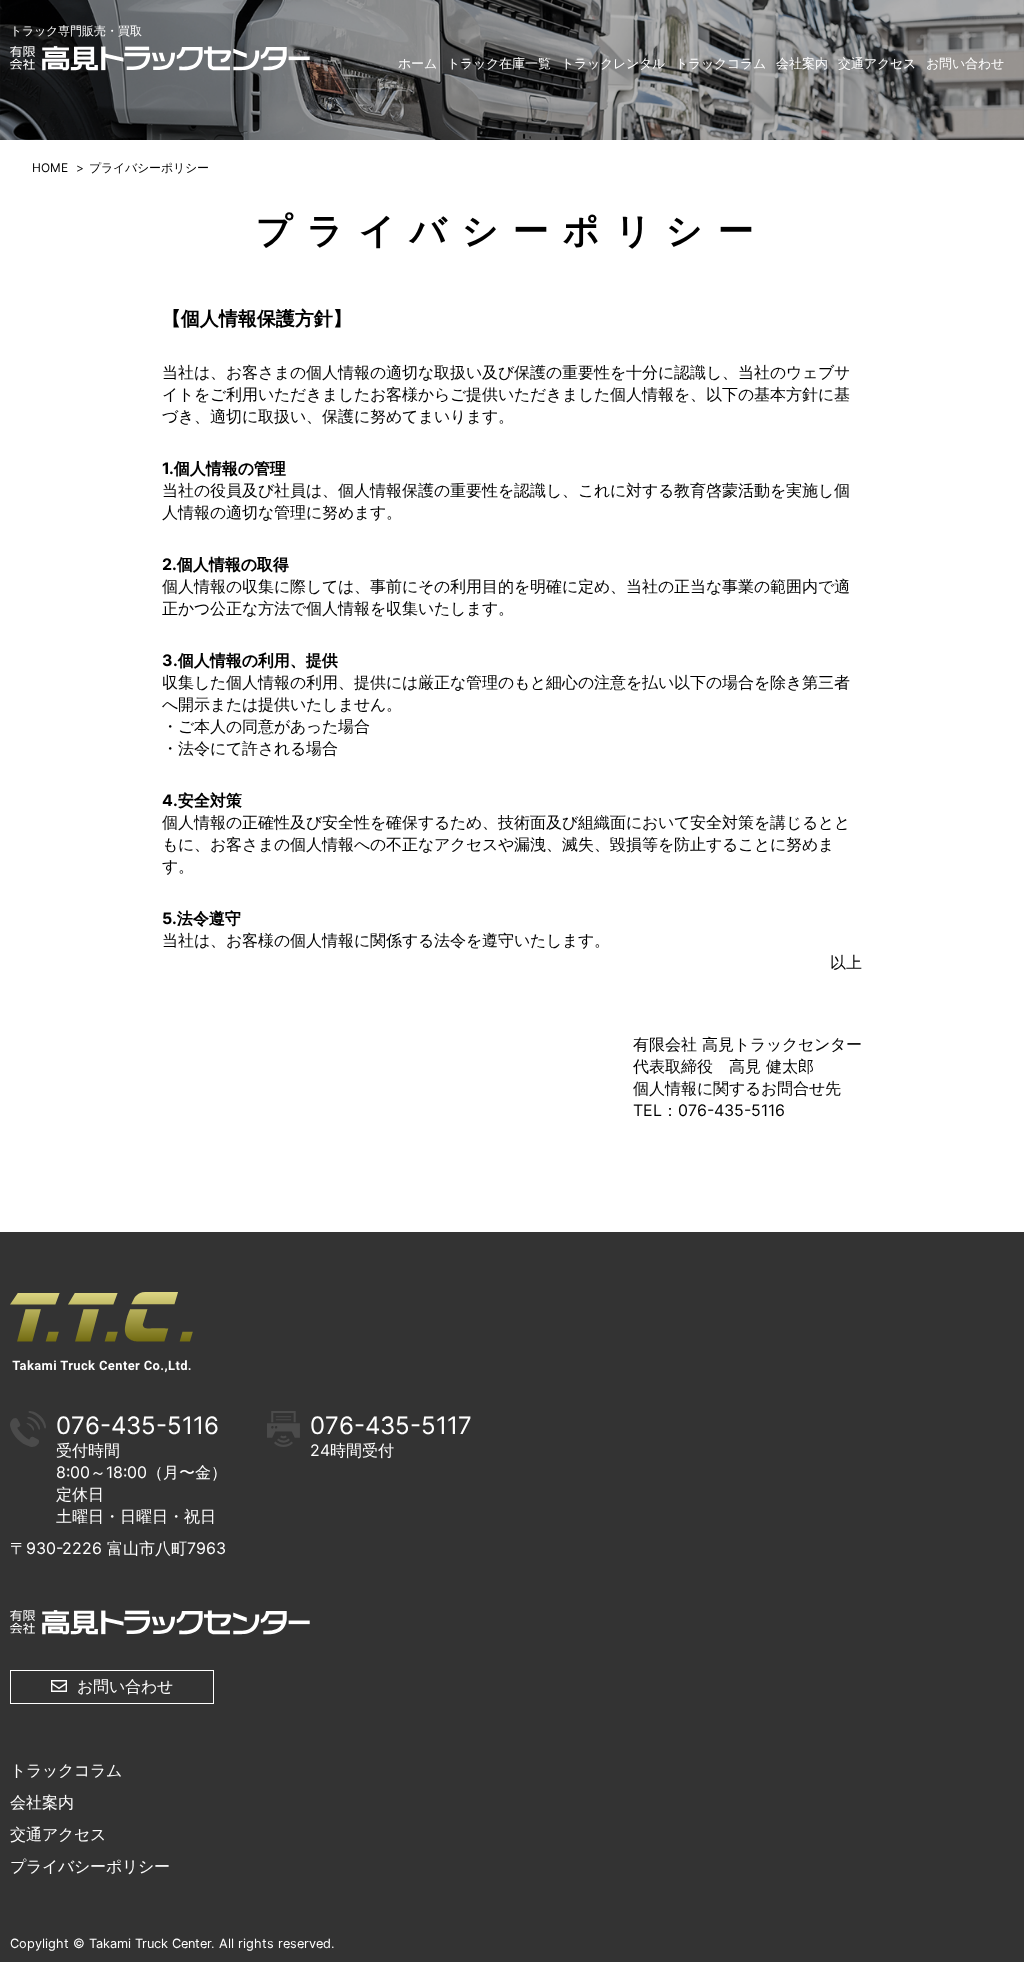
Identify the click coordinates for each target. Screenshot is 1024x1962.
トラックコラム (720, 63)
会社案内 (802, 63)
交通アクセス (877, 63)
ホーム (417, 63)
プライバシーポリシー (90, 1866)
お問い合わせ (965, 63)
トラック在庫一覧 (499, 63)
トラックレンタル (613, 63)
